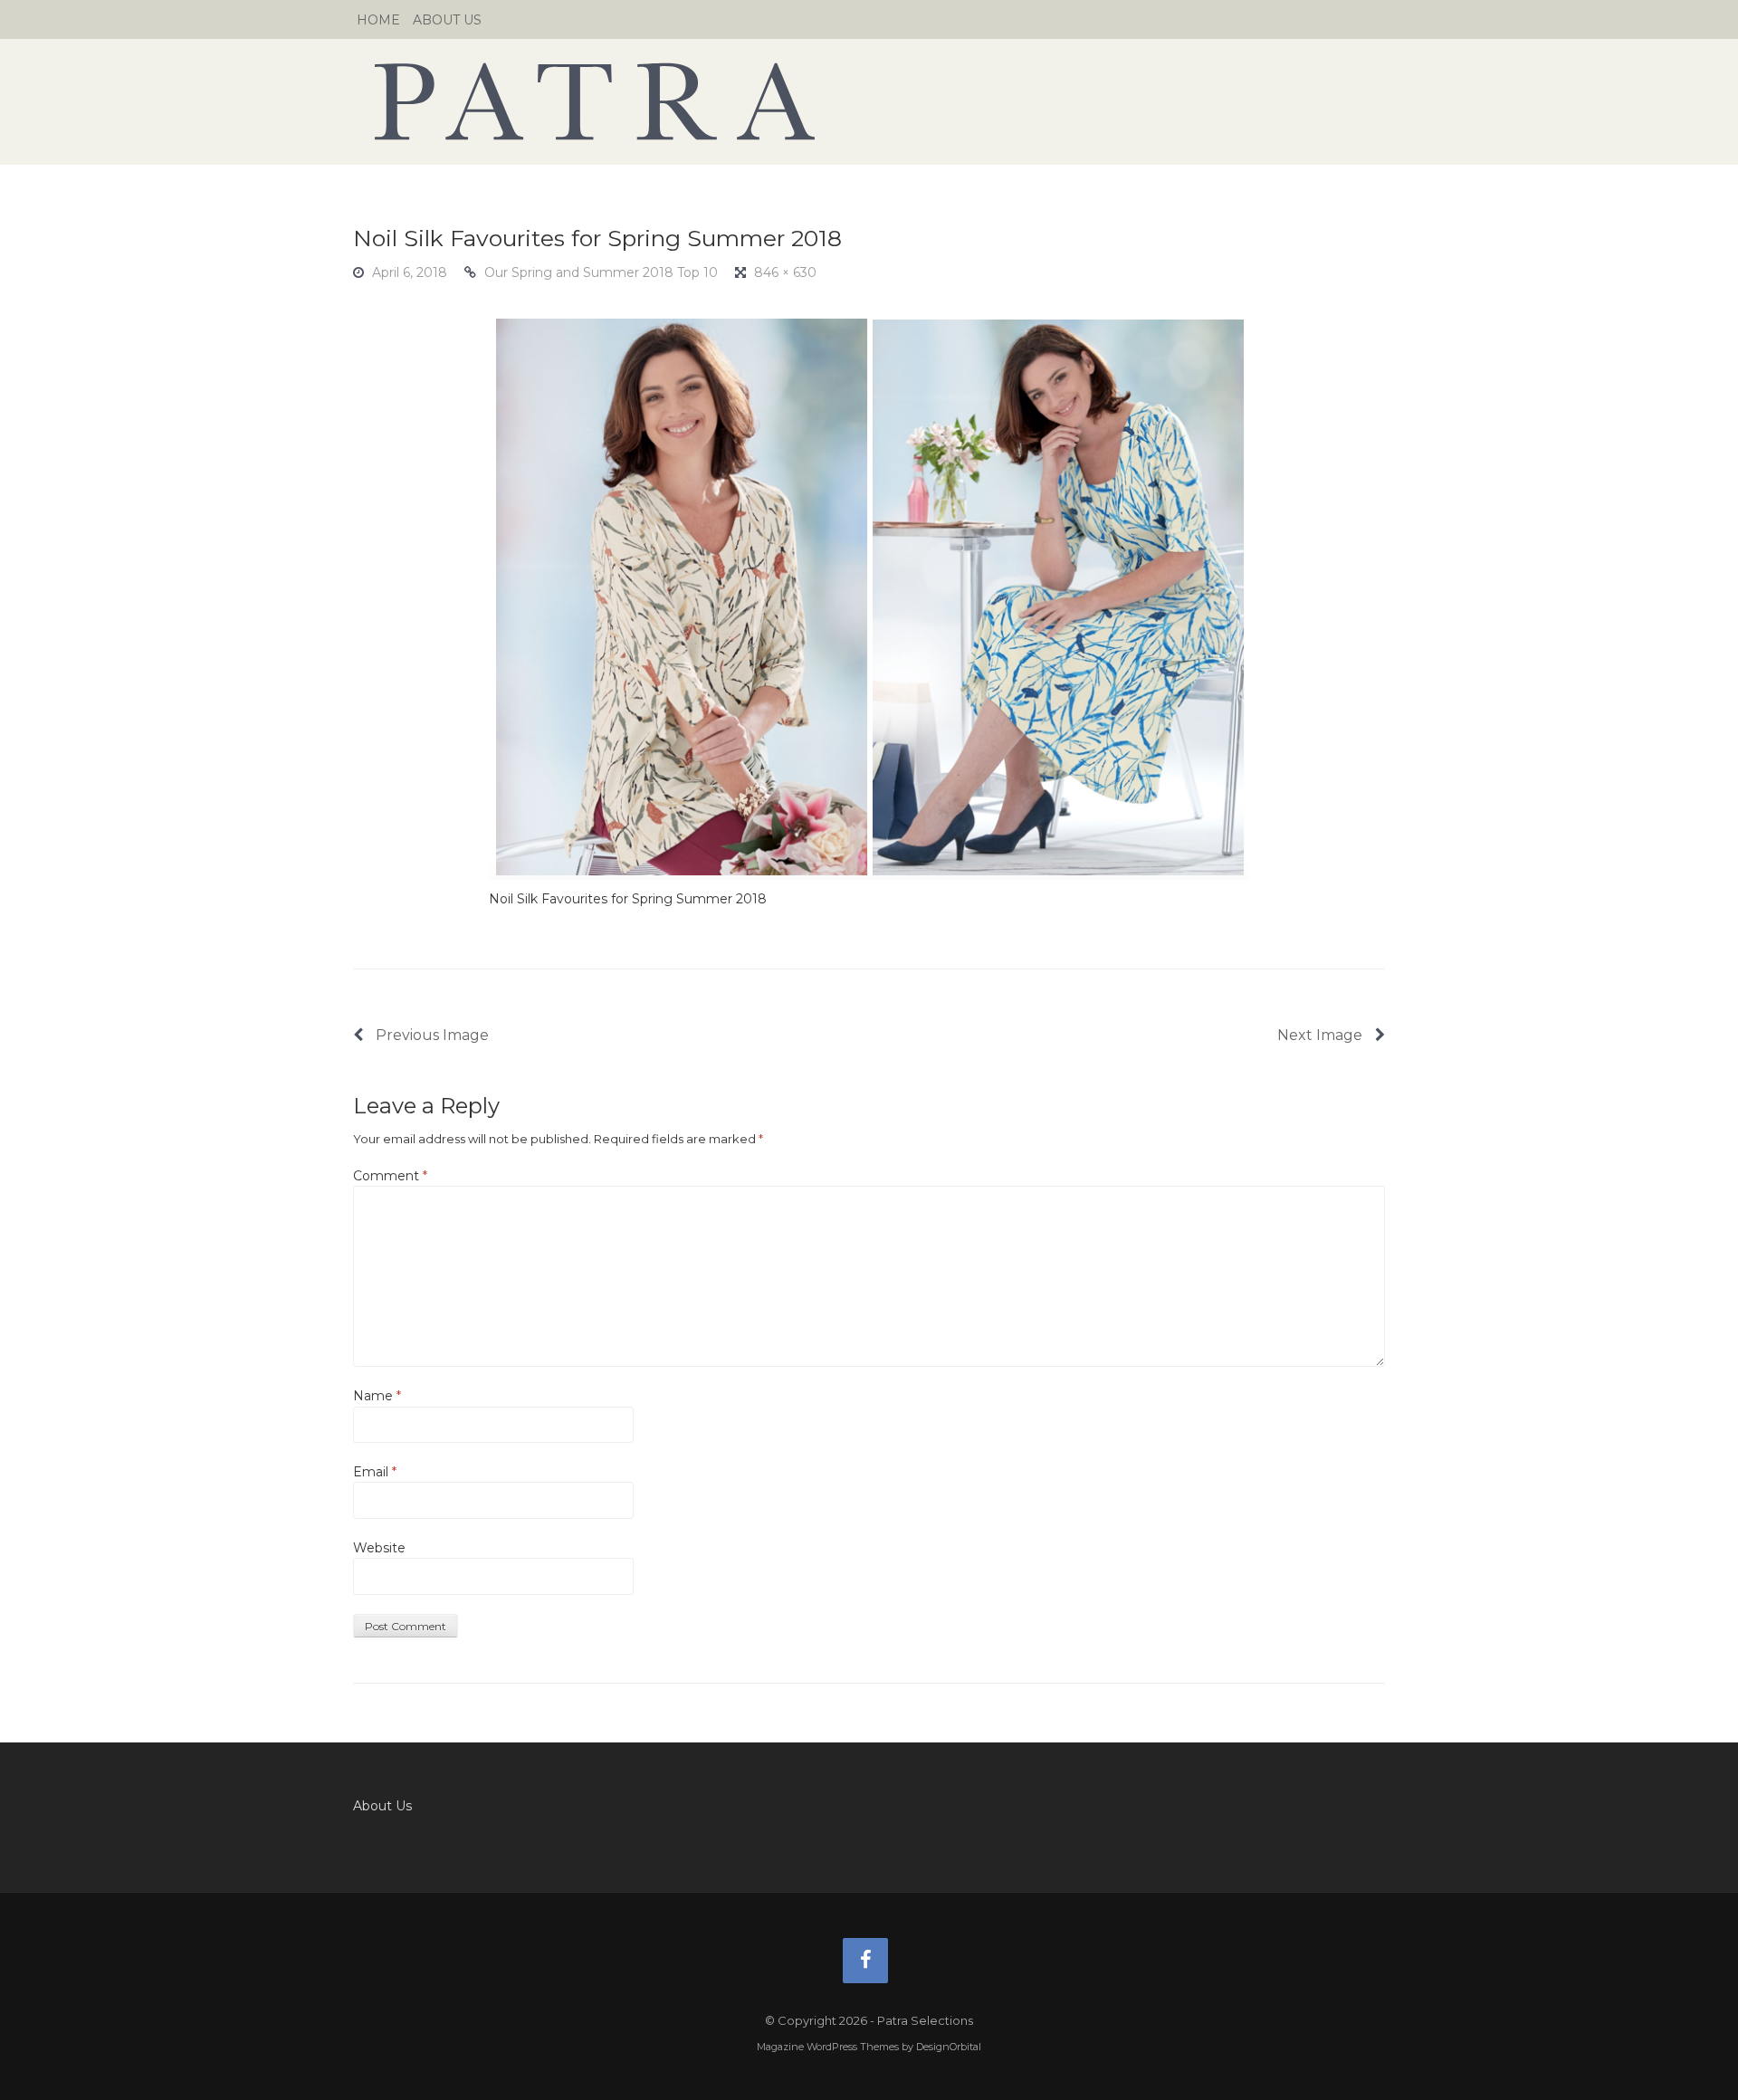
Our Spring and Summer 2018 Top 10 (601, 272)
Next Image (1322, 1035)
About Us (447, 20)
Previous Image (430, 1035)
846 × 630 (785, 272)
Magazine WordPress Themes (828, 2047)
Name (377, 1396)
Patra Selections (869, 101)
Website (379, 1548)
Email (375, 1472)
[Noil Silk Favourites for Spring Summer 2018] (869, 596)
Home (378, 20)
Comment (390, 1176)
